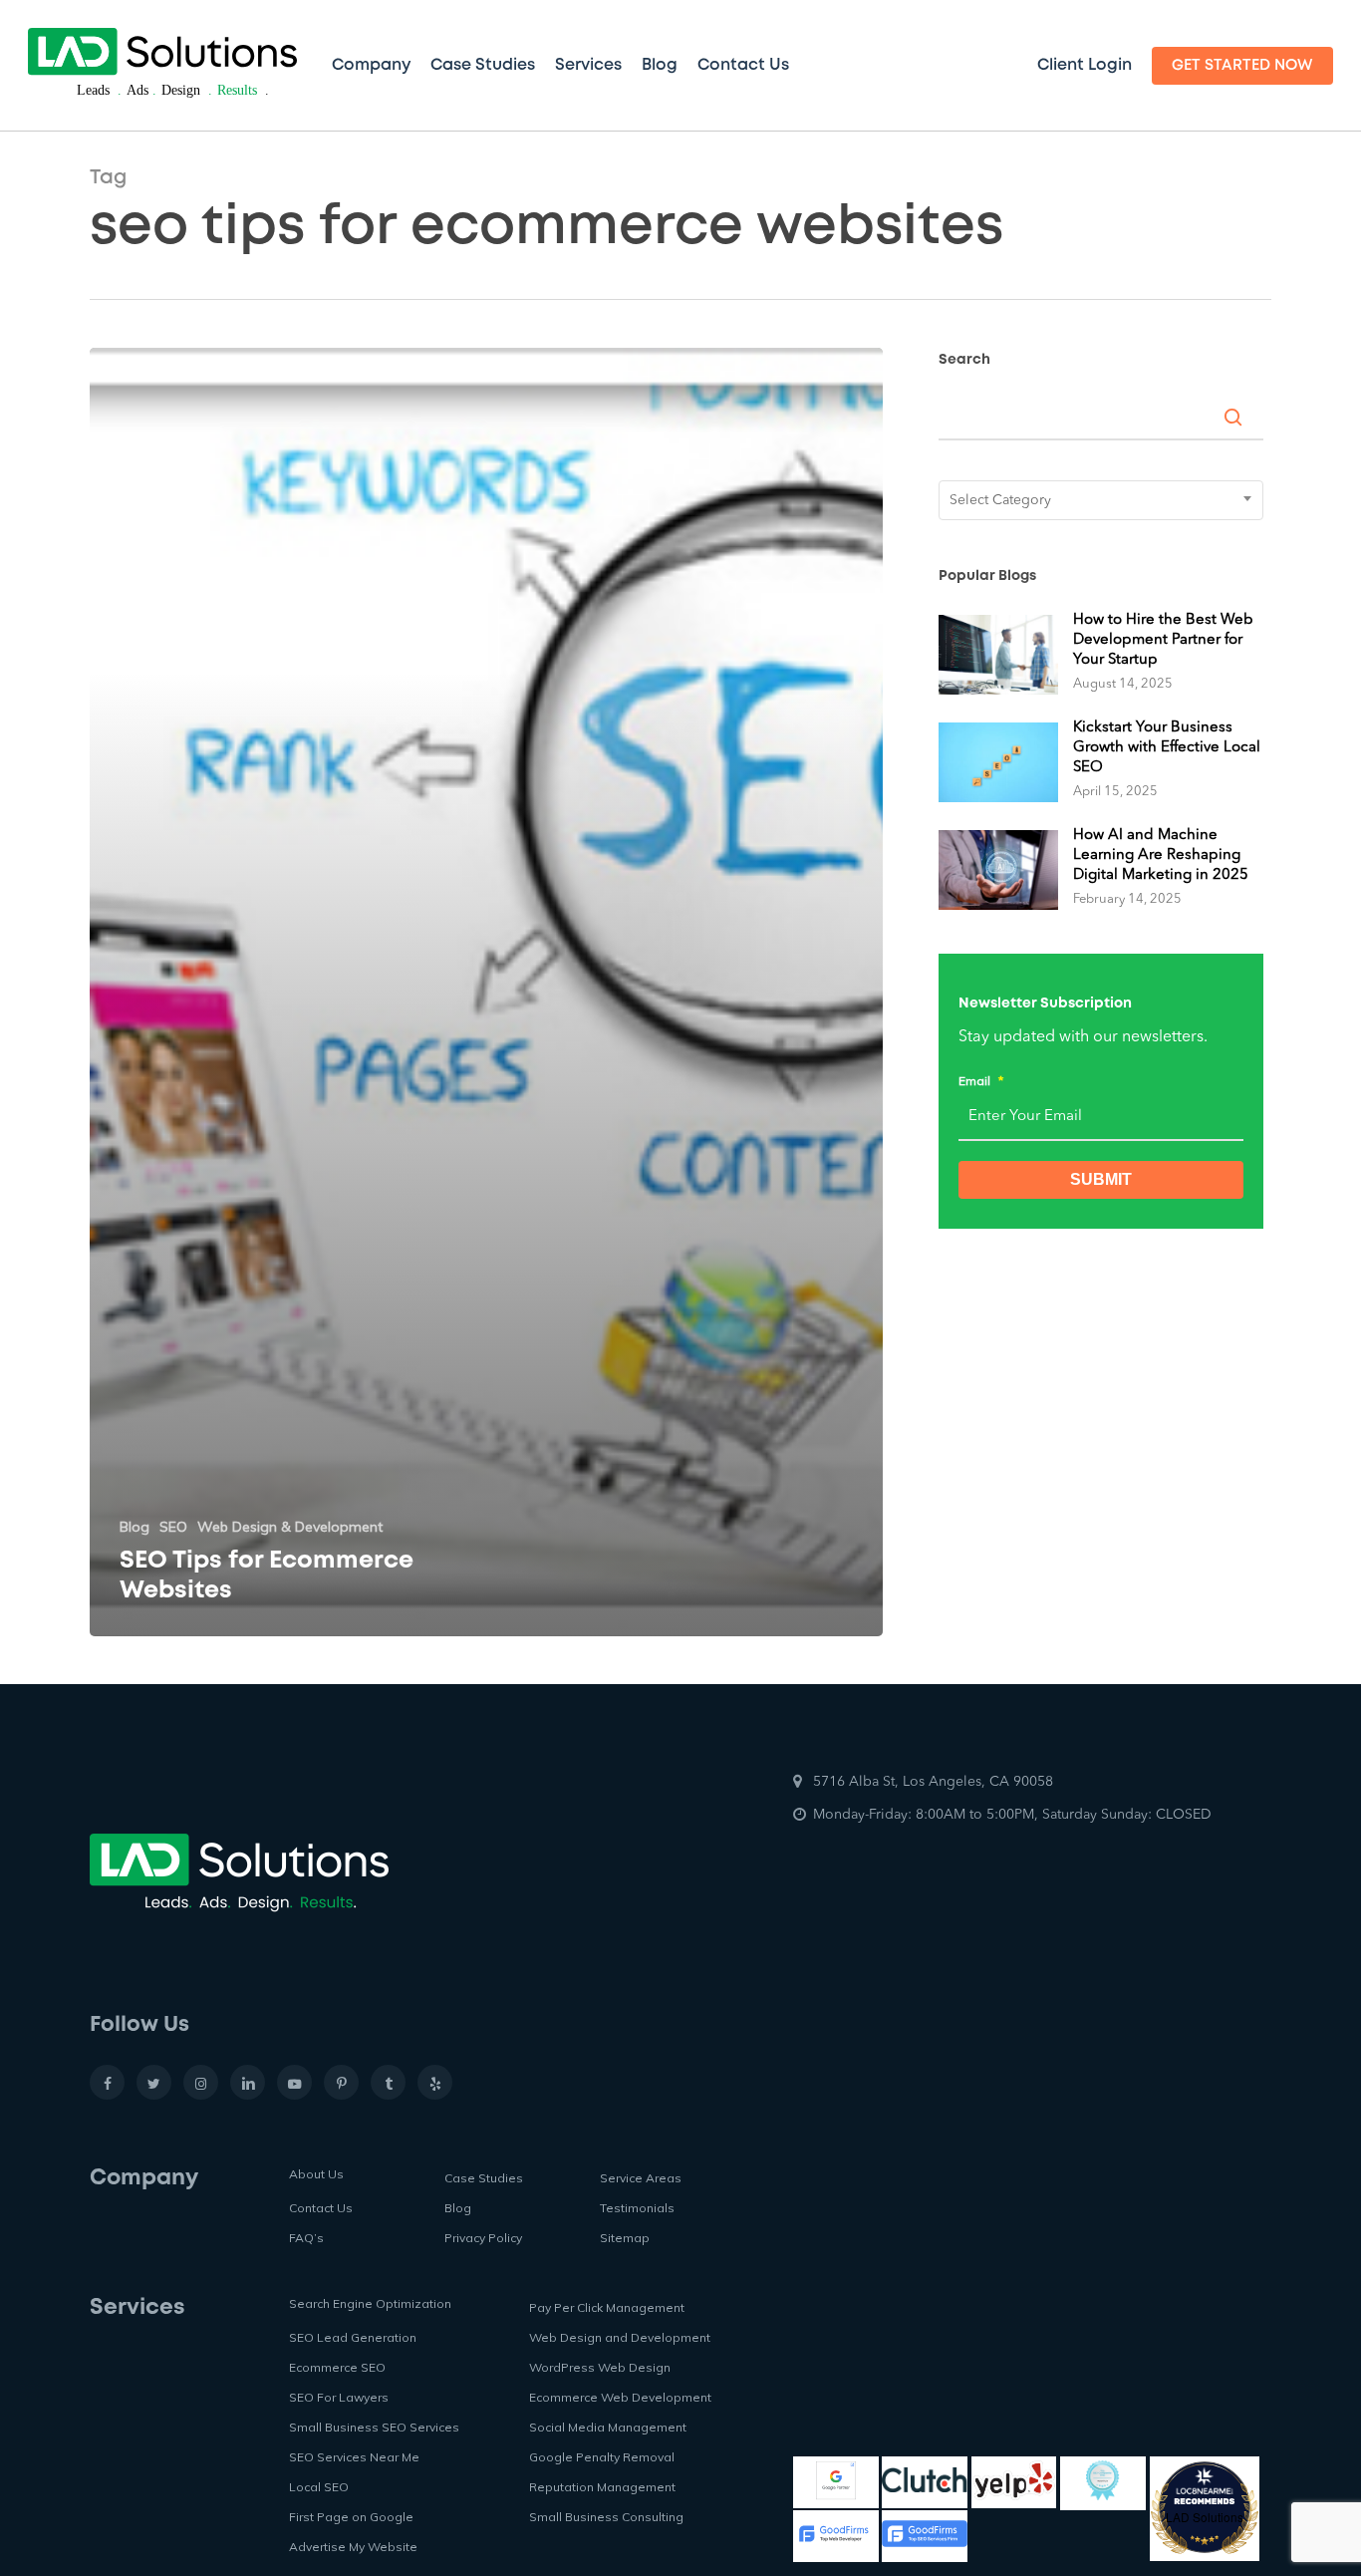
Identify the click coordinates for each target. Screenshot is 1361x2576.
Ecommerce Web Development (620, 2397)
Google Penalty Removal (602, 2457)
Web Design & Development (290, 1527)
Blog (135, 1527)
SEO (173, 1527)
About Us (316, 2174)
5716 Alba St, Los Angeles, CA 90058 (933, 1782)
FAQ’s (306, 2238)
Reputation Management (602, 2487)
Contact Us (321, 2208)
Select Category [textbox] (1000, 500)
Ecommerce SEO (337, 2367)
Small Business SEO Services (374, 2427)
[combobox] (1101, 500)
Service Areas (641, 2178)
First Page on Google (351, 2517)
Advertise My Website (353, 2547)
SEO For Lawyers (339, 2397)
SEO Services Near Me (354, 2457)
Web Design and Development (620, 2337)
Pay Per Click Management (607, 2307)
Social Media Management (608, 2427)
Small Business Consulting (606, 2517)
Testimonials (637, 2208)
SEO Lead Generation (353, 2337)
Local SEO (319, 2487)
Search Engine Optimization (370, 2303)
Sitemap (625, 2238)
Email (981, 1081)
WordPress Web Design (600, 2367)
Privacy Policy (483, 2238)
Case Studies (484, 2178)
